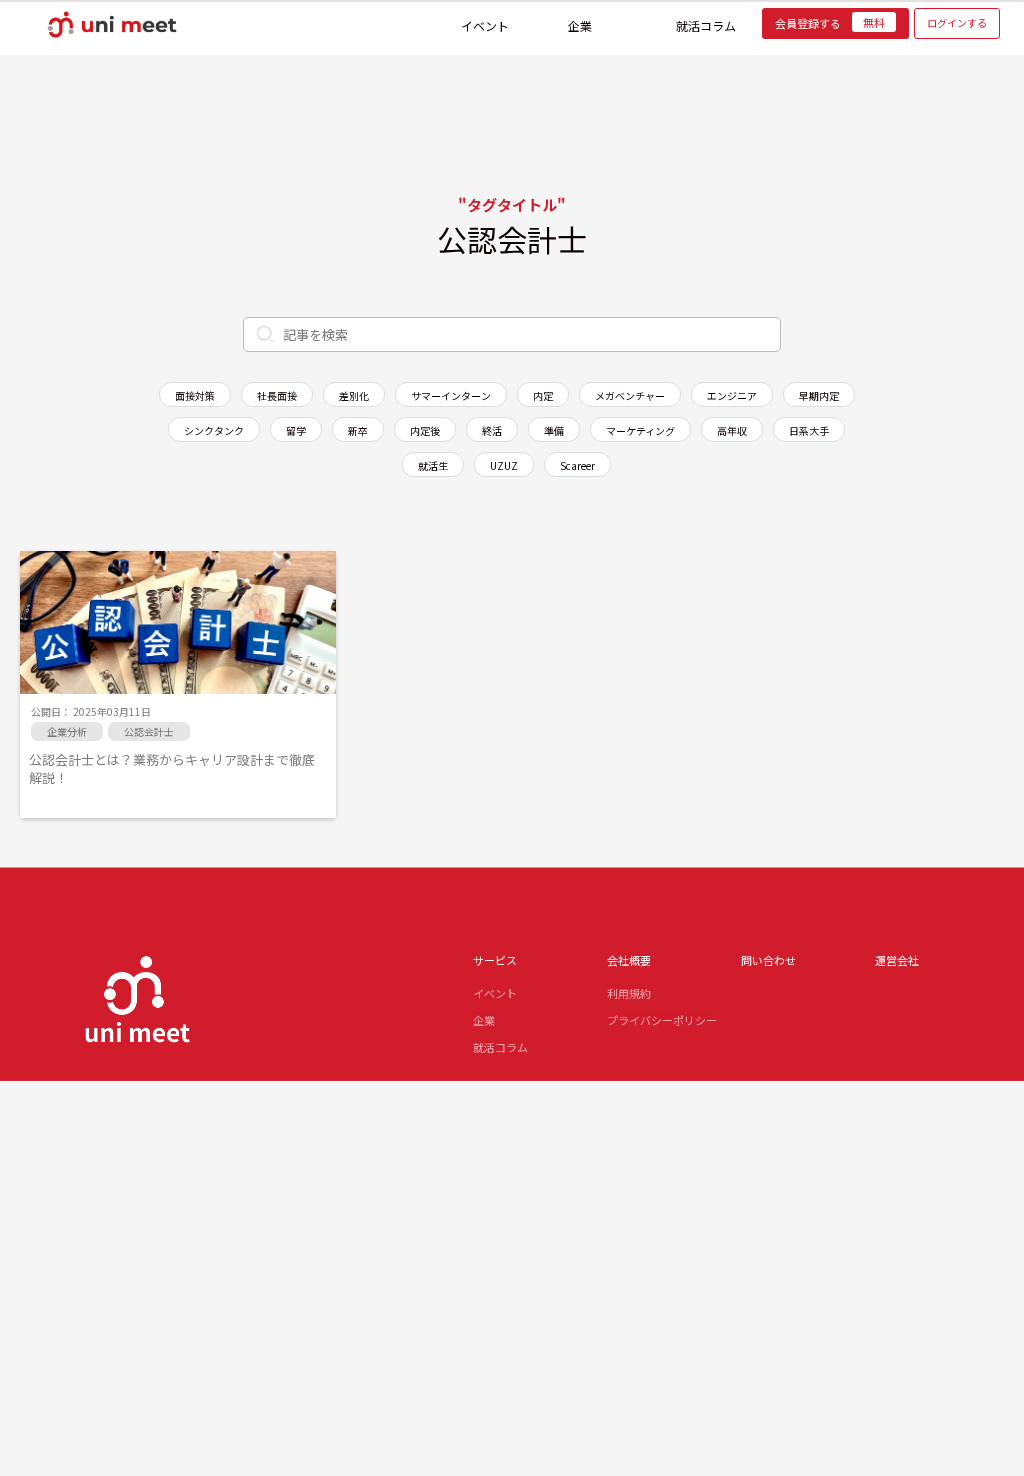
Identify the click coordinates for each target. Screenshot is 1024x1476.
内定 (543, 395)
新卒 (358, 430)
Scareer (577, 465)
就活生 (433, 465)
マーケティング (640, 430)
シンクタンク (214, 430)
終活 (492, 430)
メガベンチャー (630, 395)
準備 (554, 430)
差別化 (354, 395)
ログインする (957, 22)
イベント (485, 22)
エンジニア (732, 395)
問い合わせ (768, 960)
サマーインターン (451, 395)
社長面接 (277, 395)
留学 (296, 430)
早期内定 (819, 395)
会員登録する (830, 23)
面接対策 (195, 395)
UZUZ (504, 465)
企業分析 (67, 731)
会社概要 (629, 960)
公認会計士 (149, 731)
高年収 (732, 430)
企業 (580, 22)
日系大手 (809, 430)
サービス (495, 960)
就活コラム (706, 22)
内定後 (425, 430)
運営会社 (897, 960)
